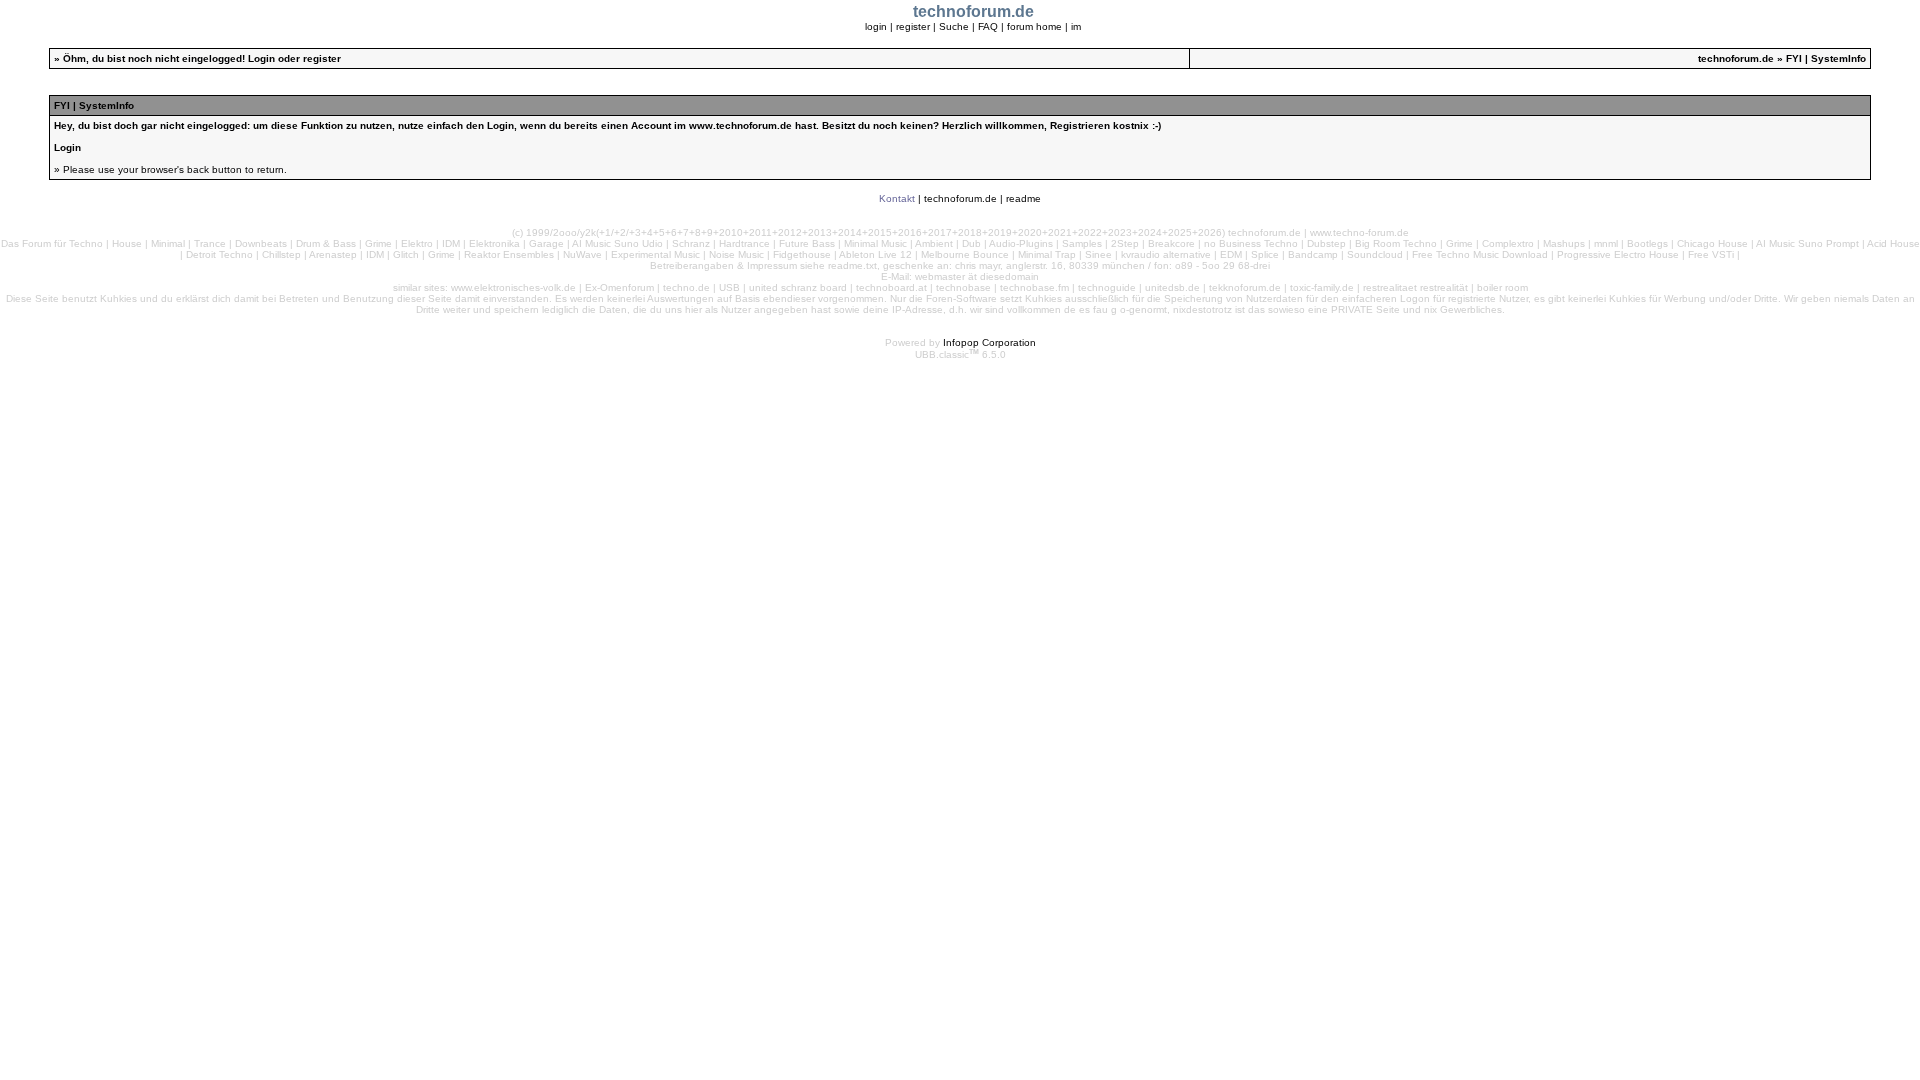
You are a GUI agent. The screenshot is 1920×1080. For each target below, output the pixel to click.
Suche (954, 26)
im (1076, 26)
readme (1023, 198)
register (913, 26)
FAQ (988, 26)
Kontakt (897, 198)
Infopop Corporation (989, 342)
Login (261, 58)
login (876, 26)
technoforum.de (1736, 58)
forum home (1034, 26)
